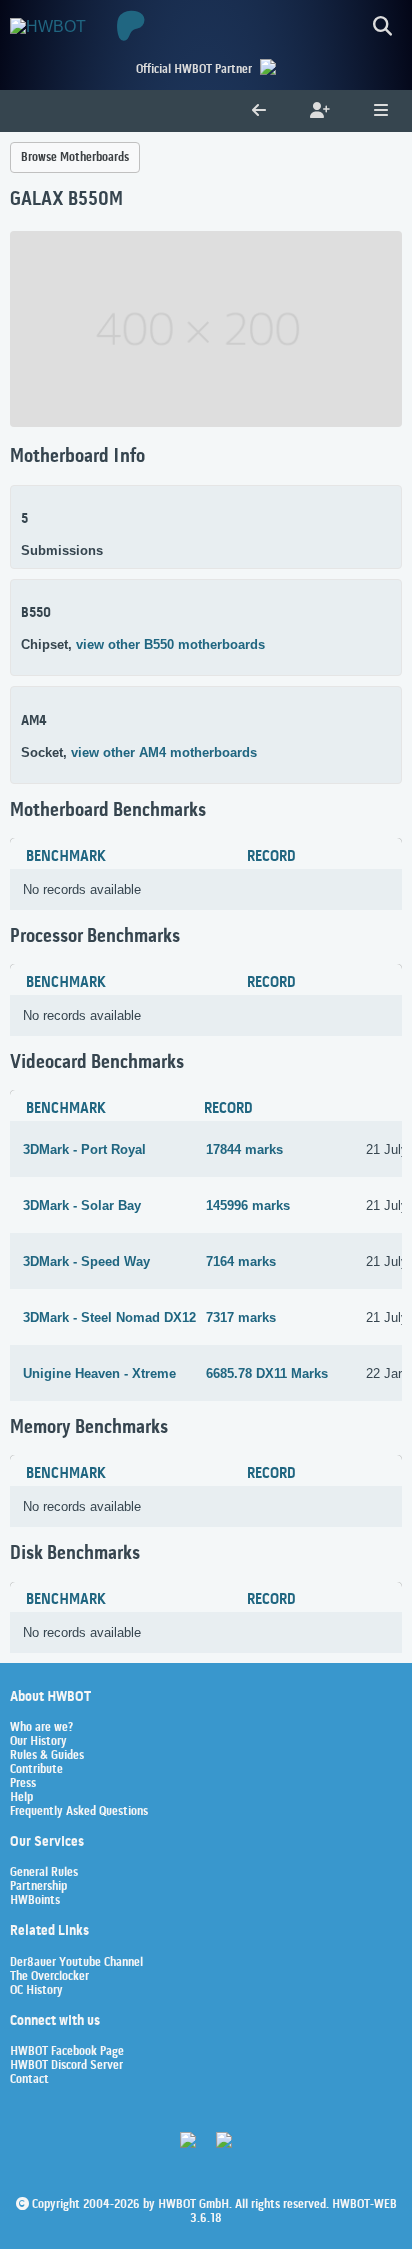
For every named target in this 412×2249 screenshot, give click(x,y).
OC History (36, 1991)
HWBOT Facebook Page (67, 2052)
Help (21, 1798)
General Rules (44, 1873)
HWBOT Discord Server (66, 2066)
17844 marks (244, 1149)
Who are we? (41, 1728)
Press (23, 1784)
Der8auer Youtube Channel (76, 1963)
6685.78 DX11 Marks (267, 1373)
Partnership (38, 1887)
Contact (29, 2080)
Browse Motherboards (75, 157)
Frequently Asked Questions (79, 1812)
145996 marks (248, 1205)
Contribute (36, 1770)
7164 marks (241, 1261)
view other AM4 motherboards (164, 752)
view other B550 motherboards (170, 644)
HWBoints (35, 1901)
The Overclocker (49, 1977)
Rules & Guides (47, 1756)
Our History (38, 1742)
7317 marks (241, 1317)
